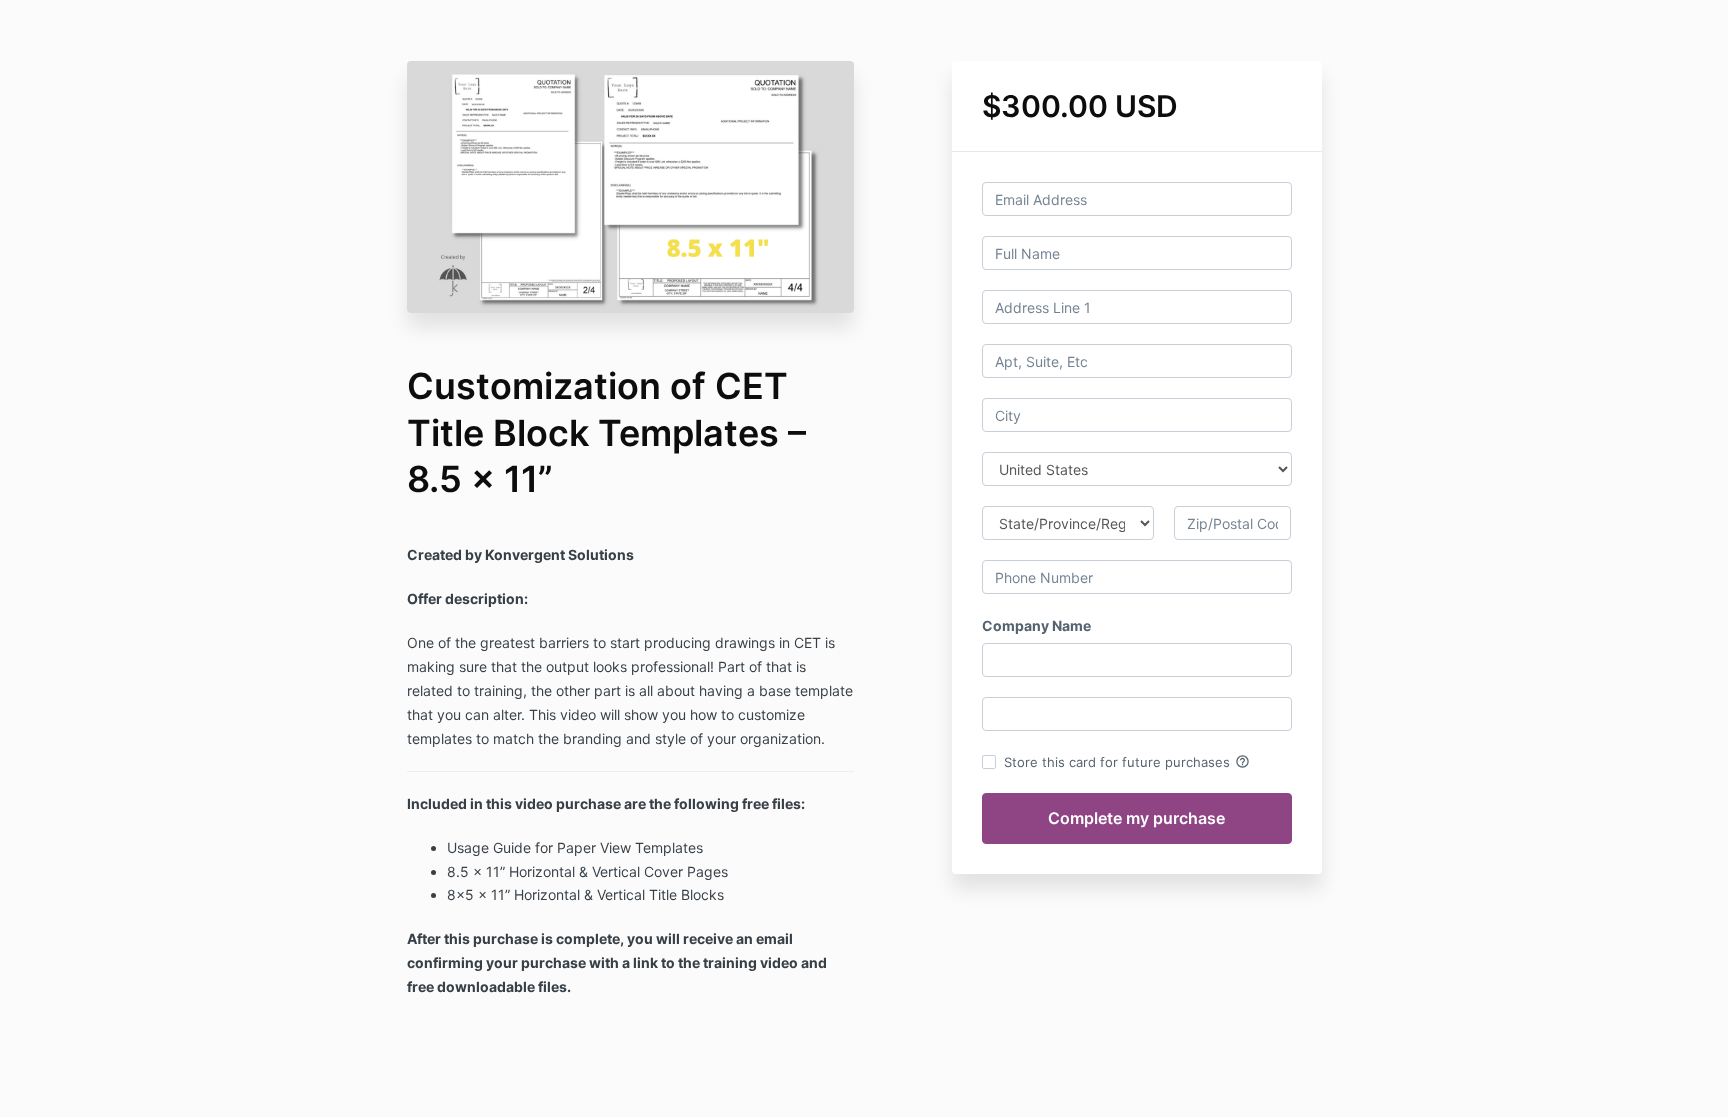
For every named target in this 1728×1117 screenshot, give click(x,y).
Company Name (1036, 625)
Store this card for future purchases (1127, 762)
